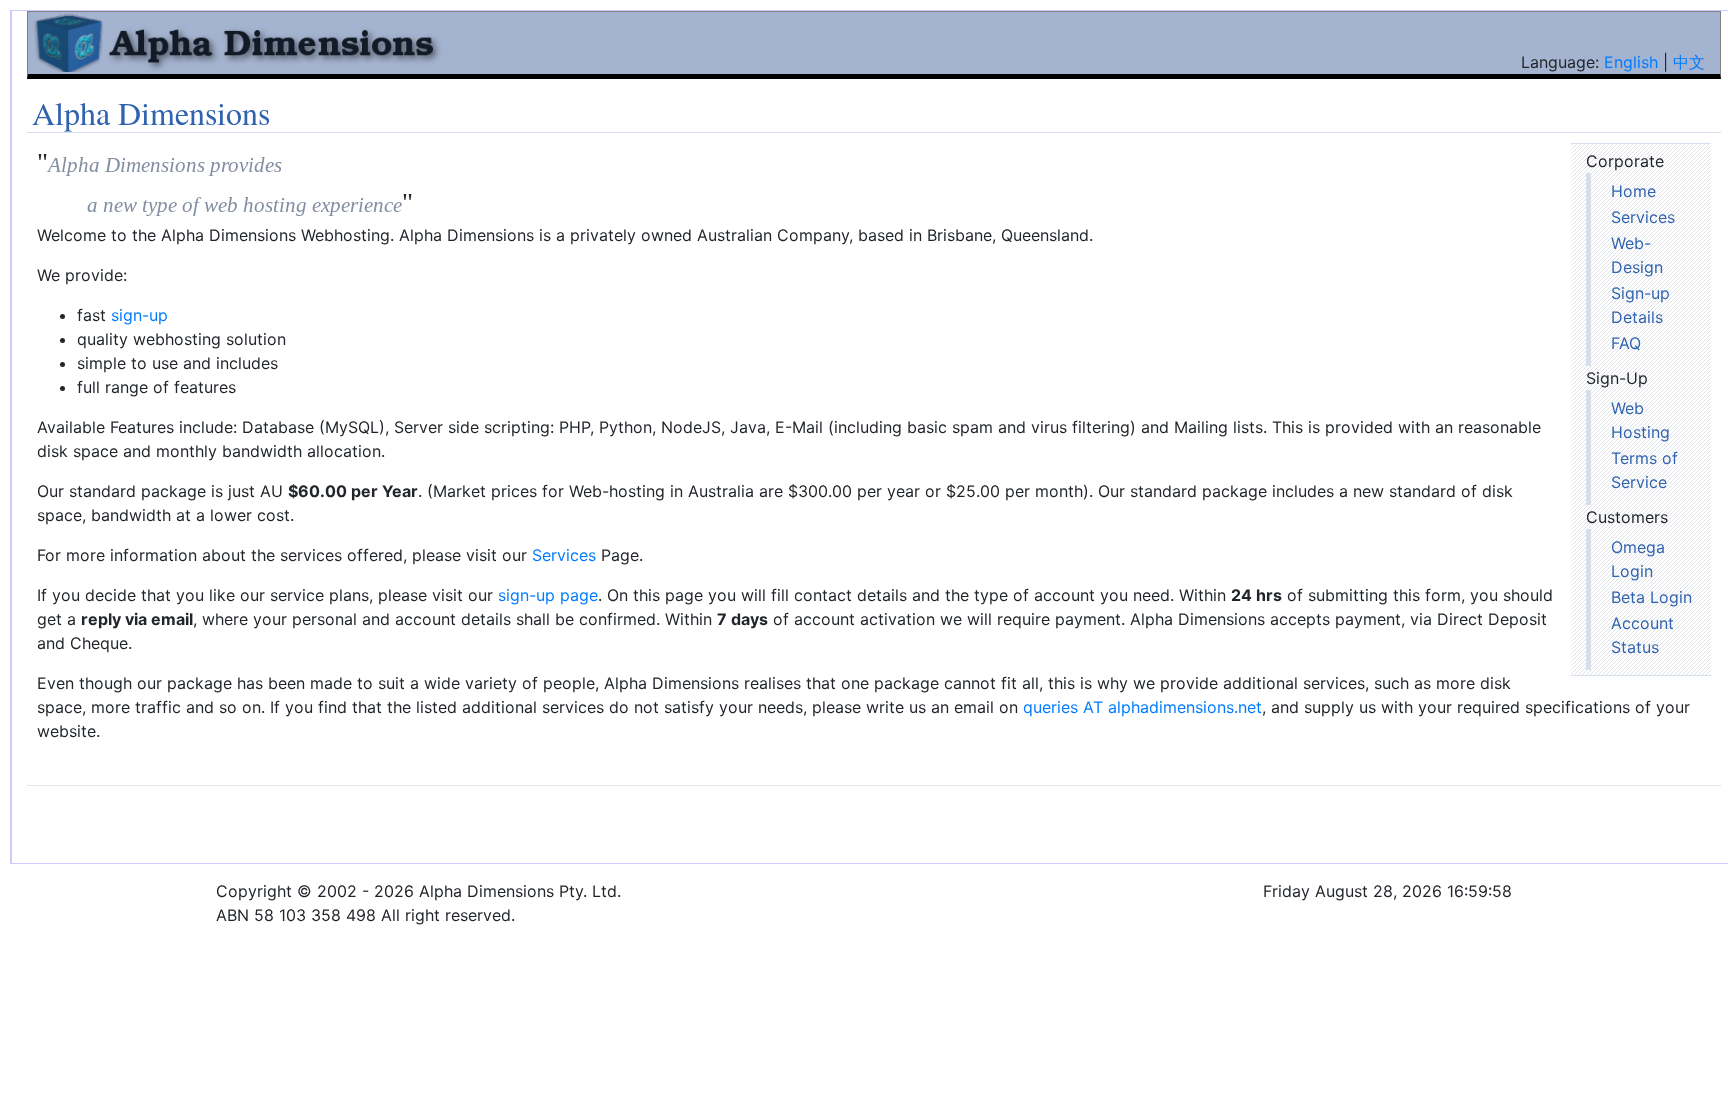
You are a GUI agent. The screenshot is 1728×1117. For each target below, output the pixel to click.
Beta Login (1651, 597)
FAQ (1626, 343)
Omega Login (1638, 559)
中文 (1689, 62)
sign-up (139, 315)
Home (1633, 191)
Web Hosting (1640, 420)
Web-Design (1637, 255)
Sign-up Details (1640, 305)
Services (1643, 217)
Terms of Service (1644, 470)
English (1631, 62)
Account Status (1642, 635)
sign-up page (548, 595)
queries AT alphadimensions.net (1142, 707)
